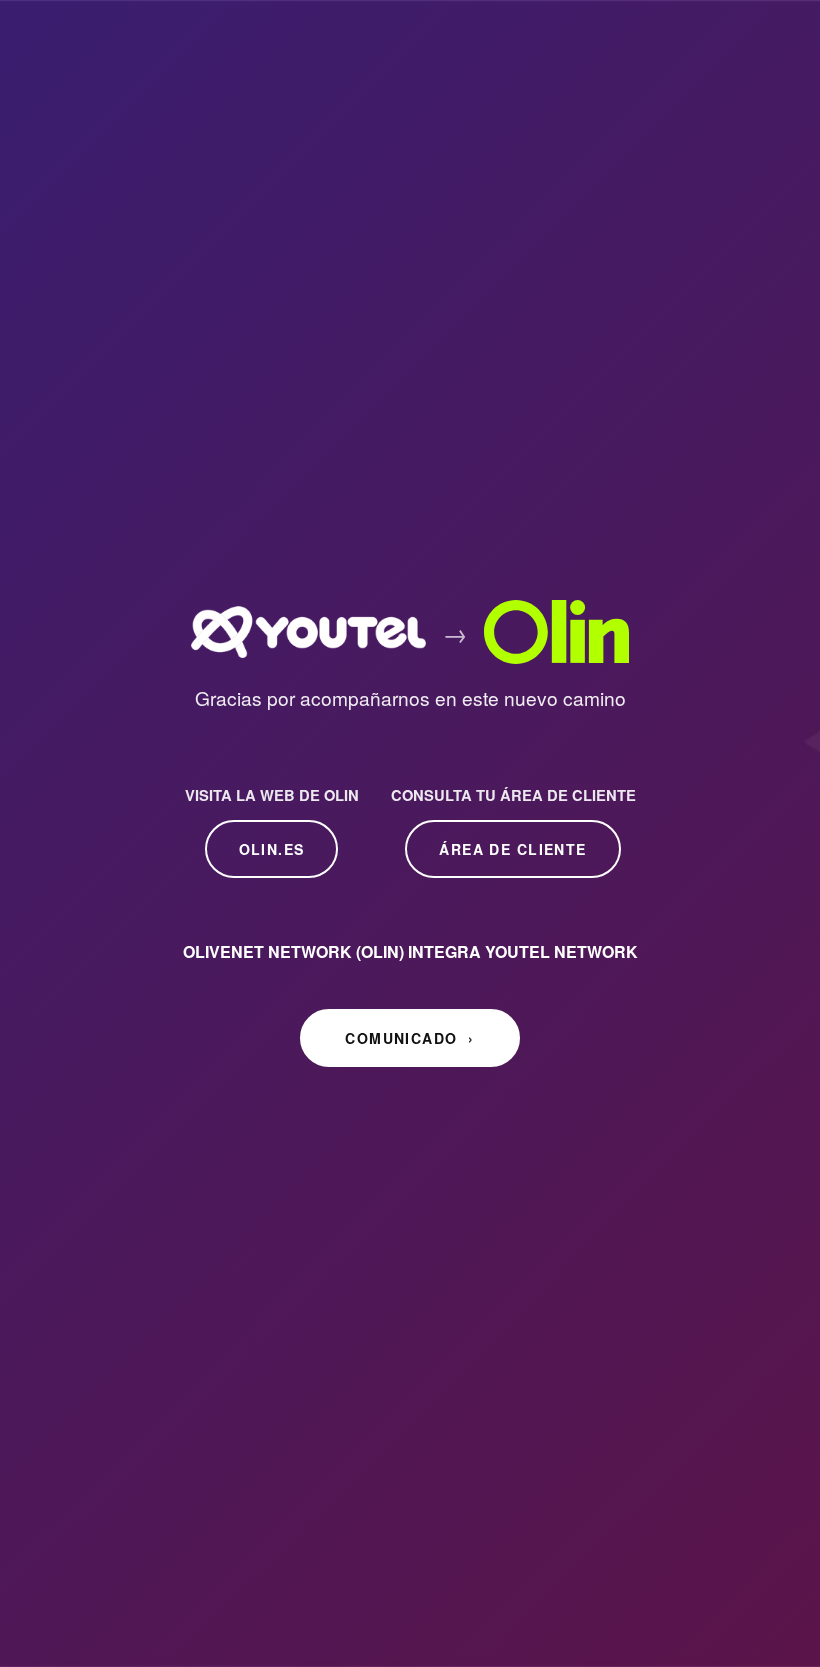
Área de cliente (512, 849)
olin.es (272, 849)
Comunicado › (409, 1038)
